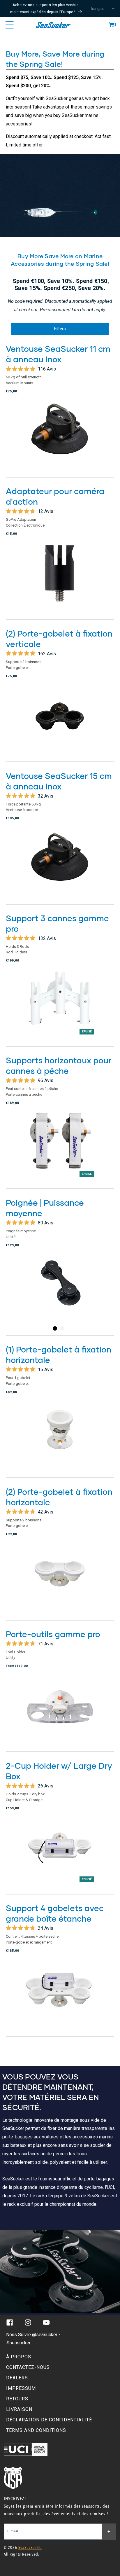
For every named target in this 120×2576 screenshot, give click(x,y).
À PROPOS (19, 2357)
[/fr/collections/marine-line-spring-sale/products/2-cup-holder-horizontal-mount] (60, 1580)
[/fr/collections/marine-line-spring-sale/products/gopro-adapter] (60, 579)
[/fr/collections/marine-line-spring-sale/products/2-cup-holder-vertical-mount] (60, 721)
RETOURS (17, 2399)
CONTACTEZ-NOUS (28, 2367)
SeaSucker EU (30, 2548)
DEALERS (17, 2378)
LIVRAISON (19, 2409)
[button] (111, 25)
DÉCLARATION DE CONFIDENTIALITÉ (49, 2420)
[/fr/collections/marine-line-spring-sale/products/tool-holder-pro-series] (60, 1712)
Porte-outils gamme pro (53, 1634)
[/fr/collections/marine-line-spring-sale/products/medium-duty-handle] (60, 1293)
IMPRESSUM (21, 2388)
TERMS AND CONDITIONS (36, 2430)
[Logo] (53, 25)
